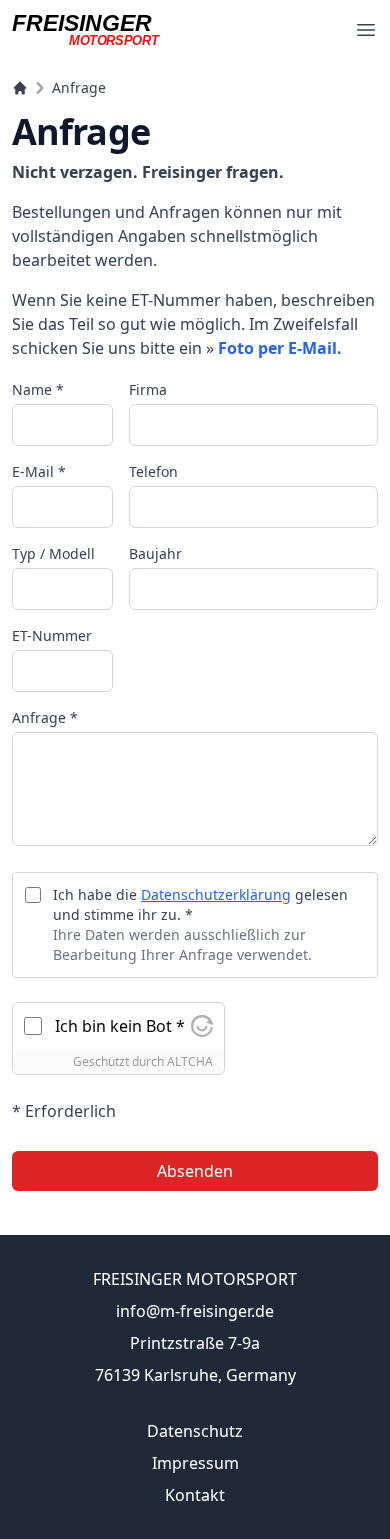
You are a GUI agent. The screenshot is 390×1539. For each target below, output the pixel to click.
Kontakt (195, 1495)
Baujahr (155, 553)
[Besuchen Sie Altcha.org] (202, 1026)
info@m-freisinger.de (195, 1311)
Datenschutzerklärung (216, 894)
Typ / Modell (53, 553)
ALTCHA (190, 1061)
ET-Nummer (52, 635)
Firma (148, 389)
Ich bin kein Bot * (120, 1026)
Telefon (153, 471)
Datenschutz (195, 1431)
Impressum (195, 1463)
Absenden (195, 1171)
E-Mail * (39, 471)
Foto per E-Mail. (280, 348)
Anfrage (79, 87)
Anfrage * (45, 717)
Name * (38, 389)
